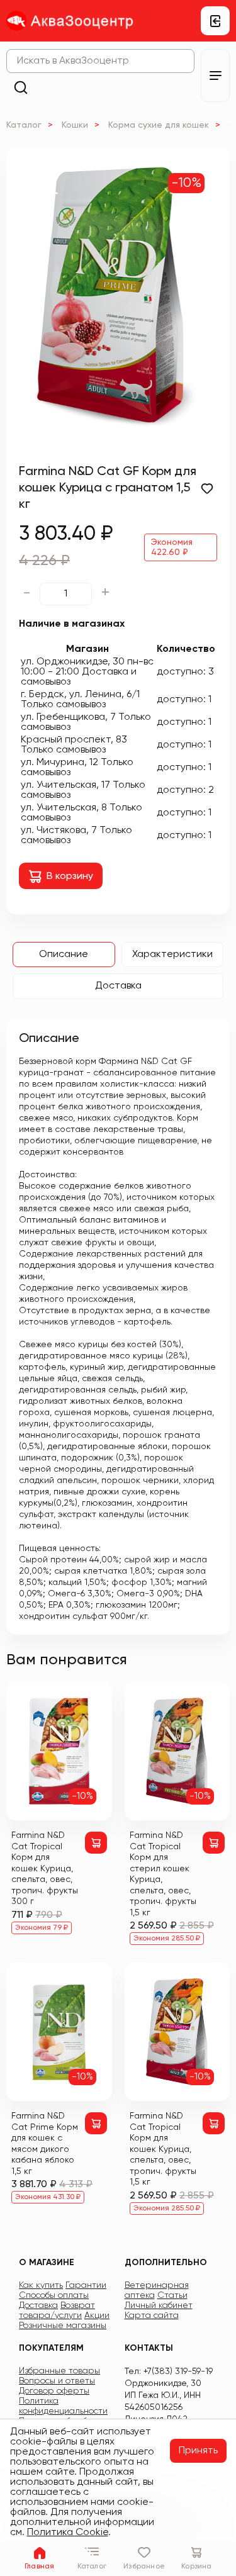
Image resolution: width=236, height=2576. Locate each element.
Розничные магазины (63, 2326)
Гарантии (86, 2285)
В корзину (70, 876)
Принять (198, 2451)
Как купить (41, 2285)
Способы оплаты (54, 2295)
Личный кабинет (159, 2305)
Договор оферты (54, 2391)
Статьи (172, 2295)
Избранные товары (59, 2371)
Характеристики (172, 955)
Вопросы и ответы (57, 2381)
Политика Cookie (68, 2533)
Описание (64, 955)
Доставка (118, 986)
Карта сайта (152, 2316)
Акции (97, 2316)
